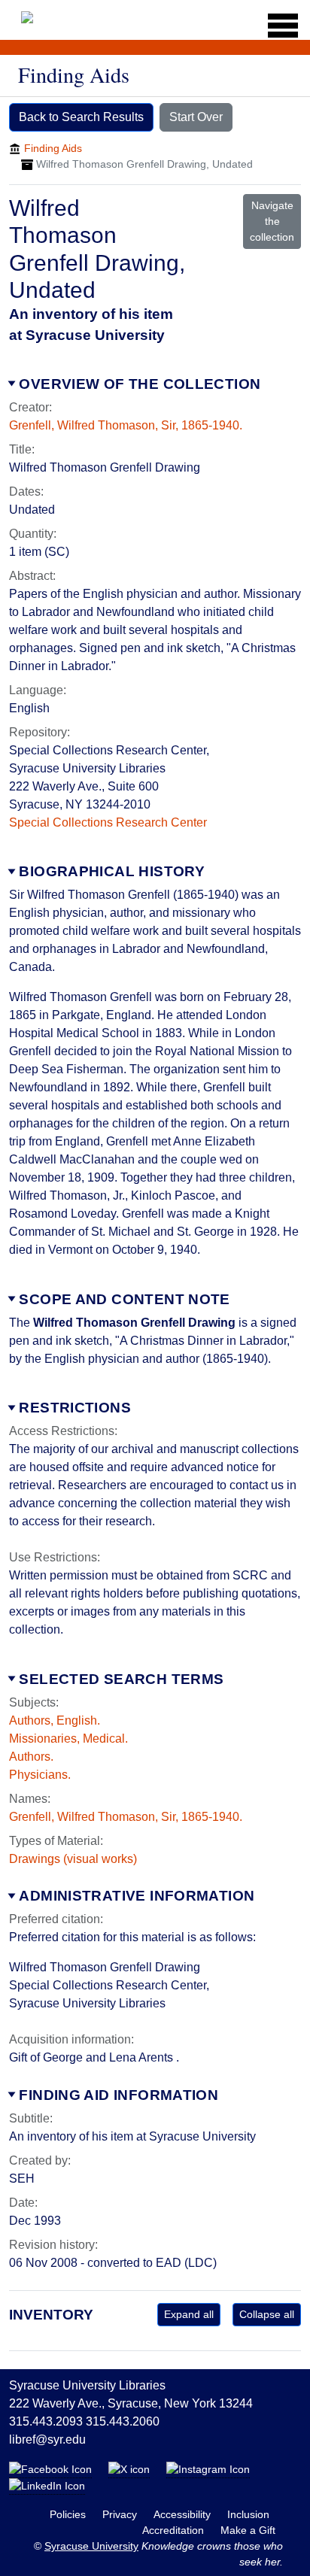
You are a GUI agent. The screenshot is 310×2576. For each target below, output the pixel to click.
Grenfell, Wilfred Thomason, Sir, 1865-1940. (126, 425)
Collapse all (267, 2314)
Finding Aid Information (119, 2095)
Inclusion (248, 2514)
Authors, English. (55, 1720)
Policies (69, 2514)
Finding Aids (53, 148)
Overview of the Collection (140, 384)
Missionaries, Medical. (68, 1739)
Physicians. (40, 1775)
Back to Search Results (81, 117)
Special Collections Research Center (108, 822)
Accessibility (184, 2514)
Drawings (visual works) (73, 1859)
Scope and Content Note (124, 1299)
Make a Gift (248, 2530)
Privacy (121, 2514)
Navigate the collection (272, 221)
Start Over (196, 117)
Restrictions (75, 1408)
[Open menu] (278, 26)
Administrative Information (137, 1896)
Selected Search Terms (121, 1679)
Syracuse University (91, 2546)
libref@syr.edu (47, 2439)
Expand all (189, 2314)
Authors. (31, 1757)
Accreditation (175, 2530)
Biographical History (112, 871)
